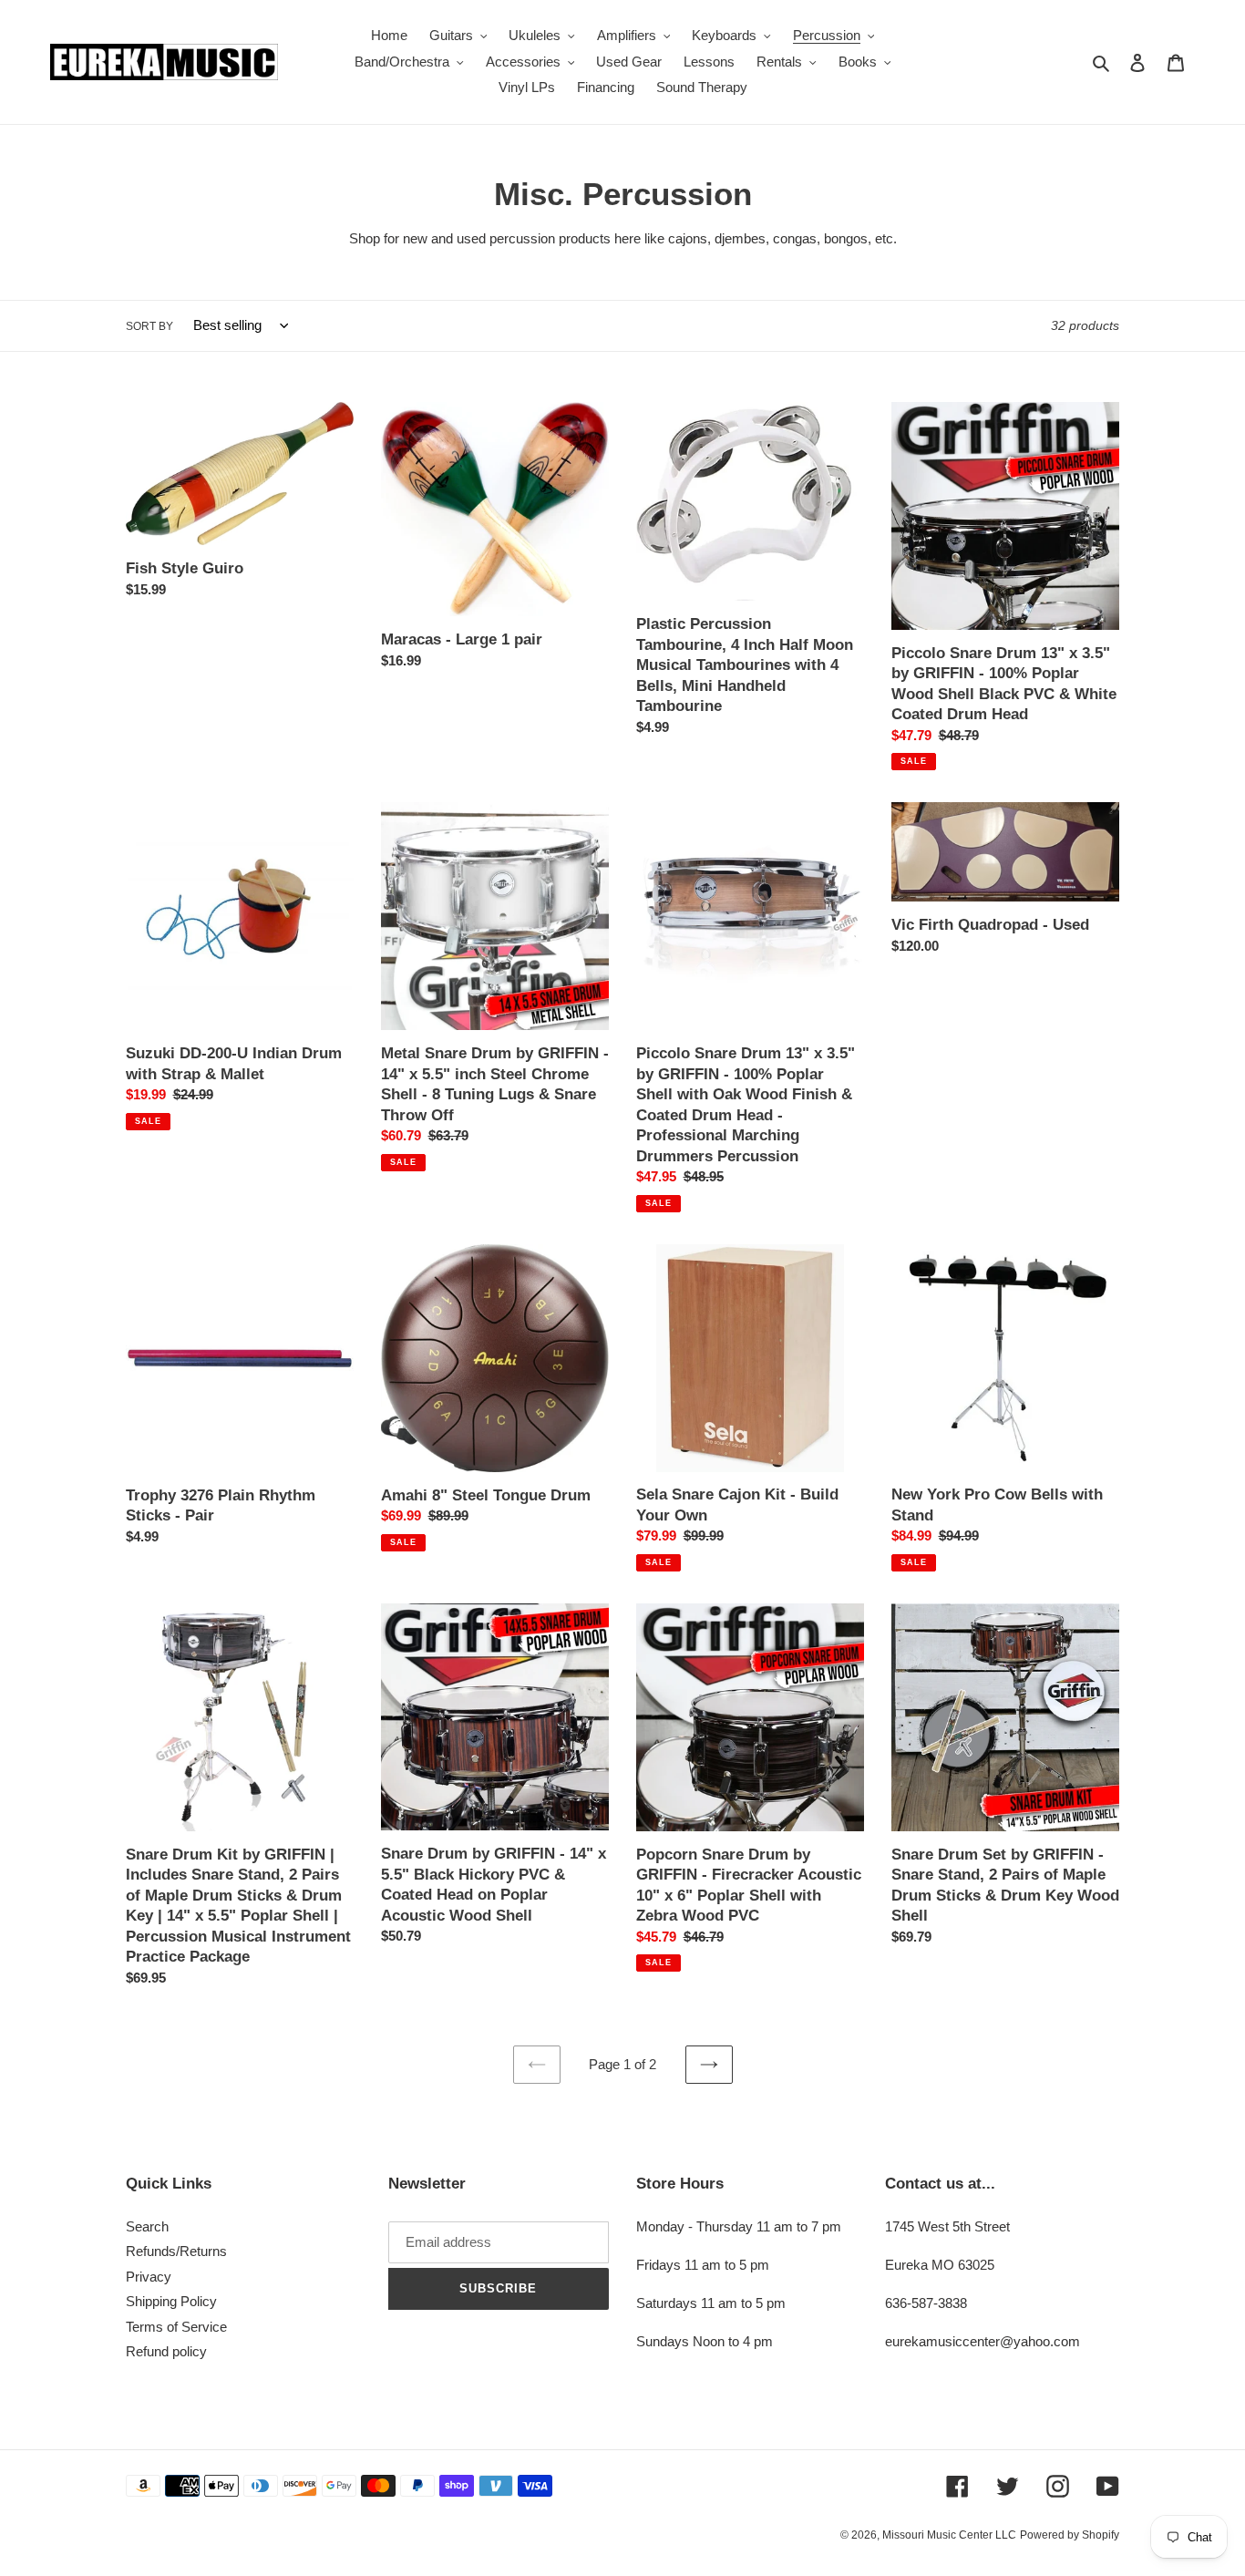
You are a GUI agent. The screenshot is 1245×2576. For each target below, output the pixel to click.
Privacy (149, 2277)
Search (147, 2226)
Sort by (149, 326)
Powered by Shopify (1070, 2535)
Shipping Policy (171, 2301)
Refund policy (166, 2351)
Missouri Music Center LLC (949, 2535)
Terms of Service (176, 2327)
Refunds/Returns (176, 2251)
